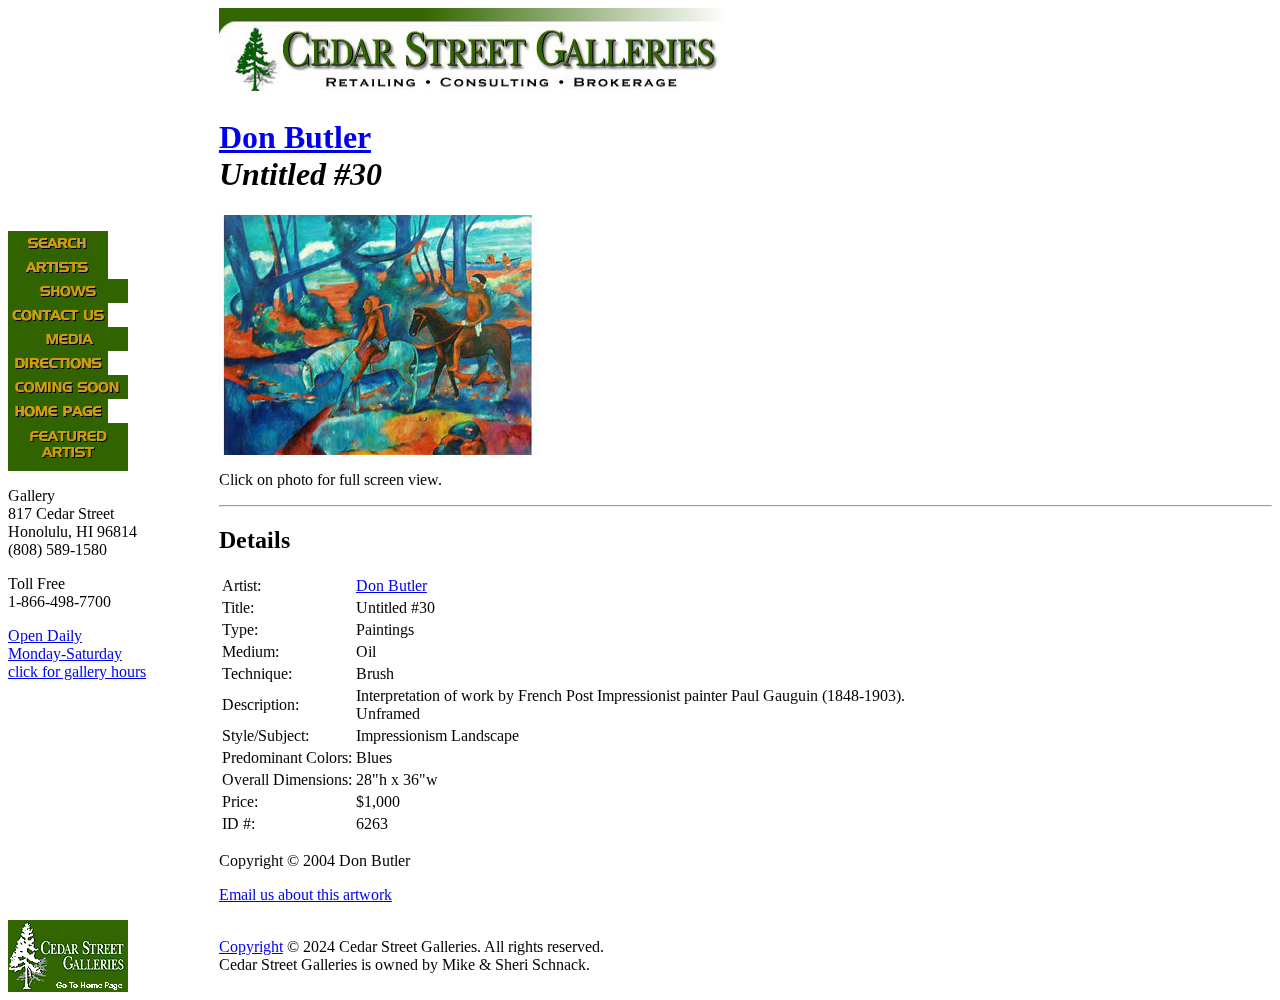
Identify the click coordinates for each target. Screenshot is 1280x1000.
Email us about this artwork (305, 894)
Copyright (251, 946)
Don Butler (295, 137)
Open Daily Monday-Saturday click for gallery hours (77, 653)
